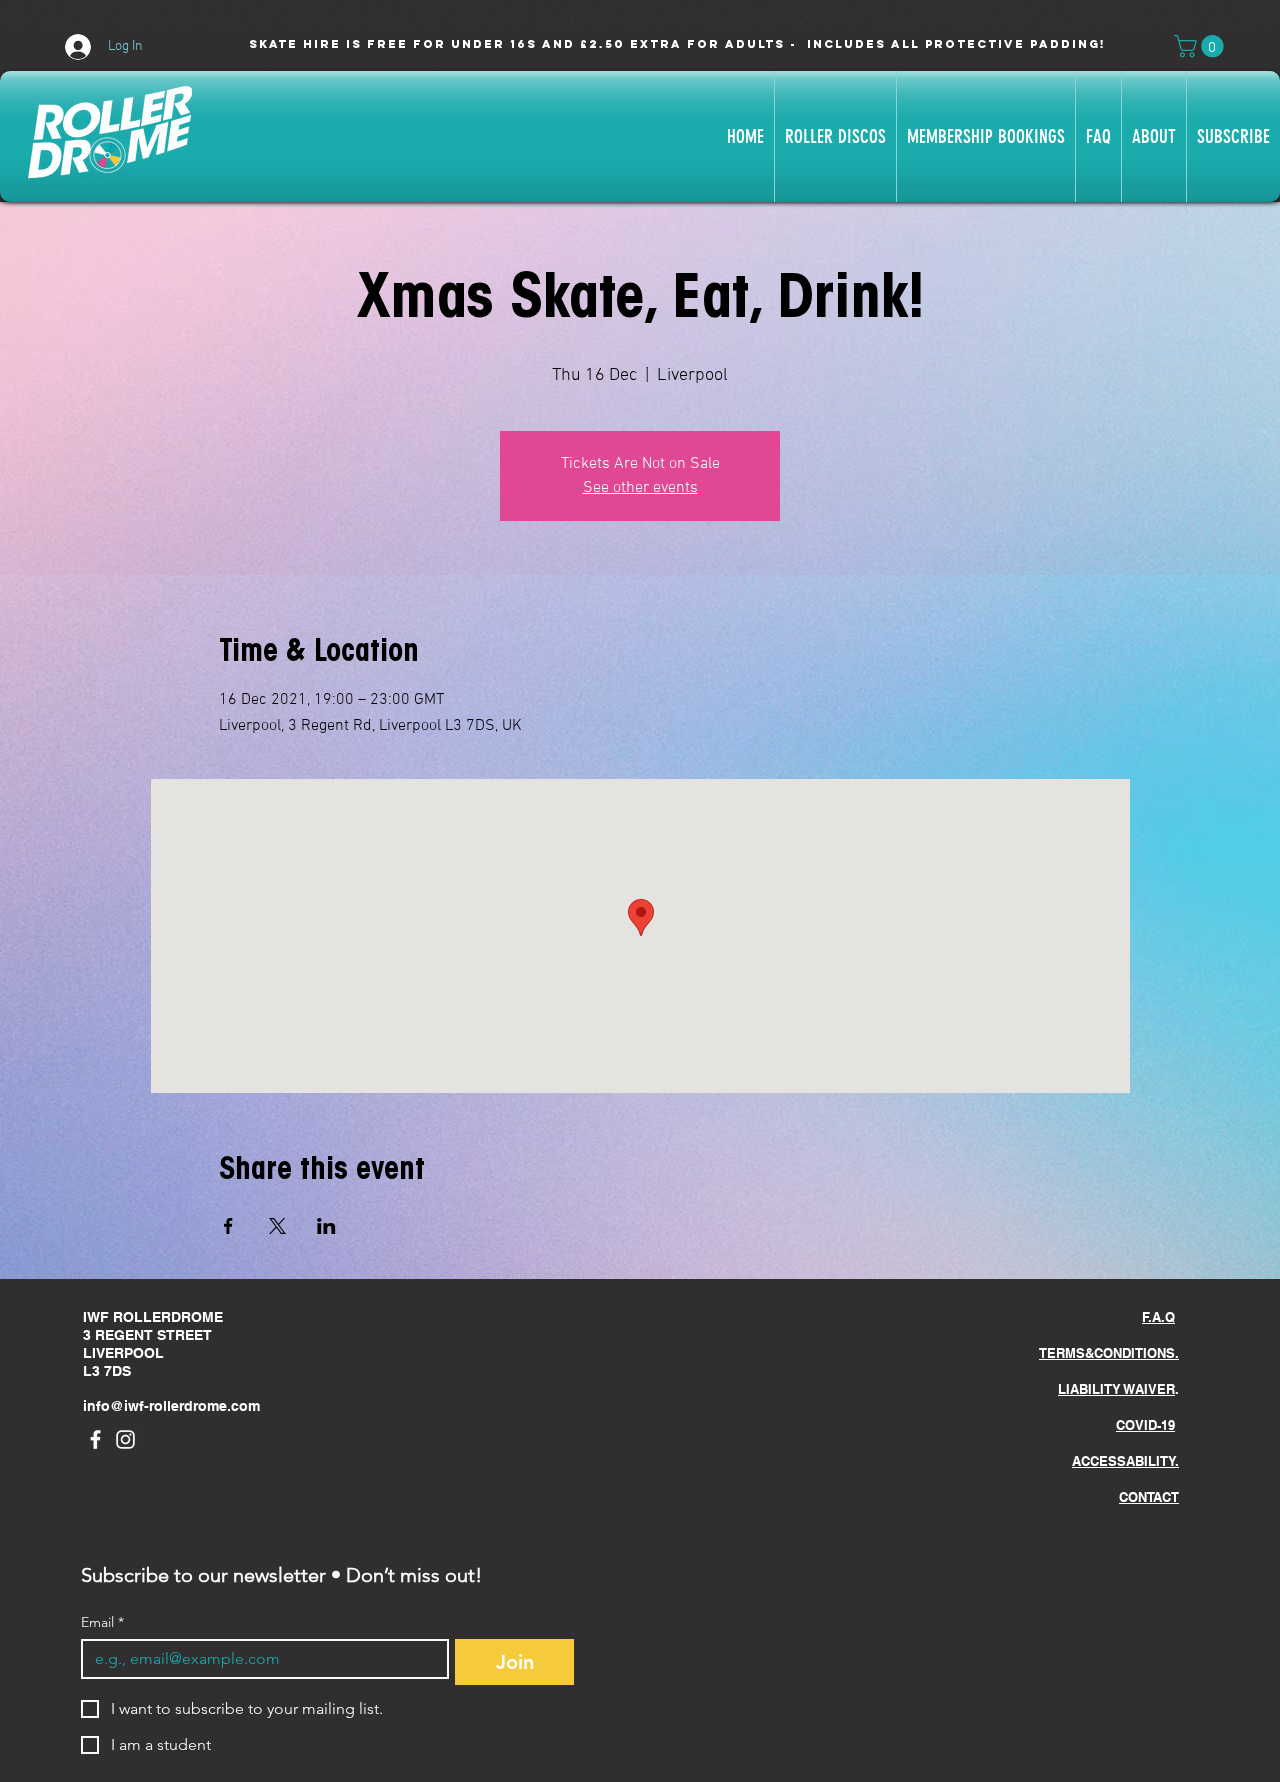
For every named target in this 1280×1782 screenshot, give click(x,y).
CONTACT (1149, 1497)
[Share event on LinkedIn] (326, 1226)
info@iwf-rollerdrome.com (171, 1406)
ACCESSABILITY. (1125, 1461)
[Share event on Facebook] (228, 1226)
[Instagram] (125, 1439)
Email (102, 1622)
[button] (1201, 46)
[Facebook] (95, 1439)
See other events (640, 488)
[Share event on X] (277, 1226)
